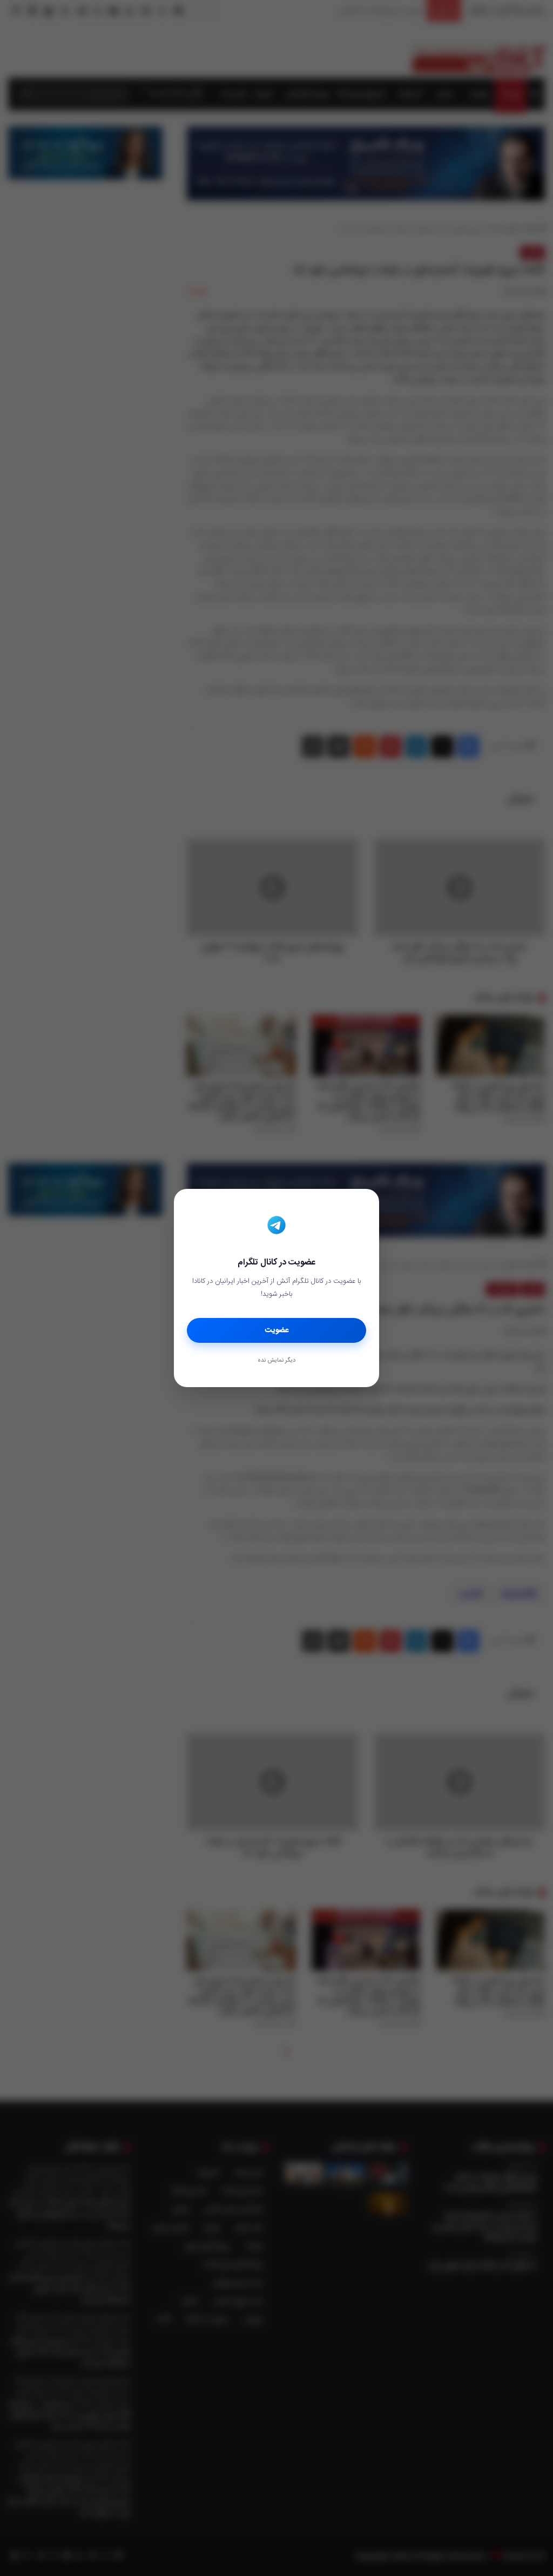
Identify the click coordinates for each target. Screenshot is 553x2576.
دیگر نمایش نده (276, 1361)
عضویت (277, 1330)
